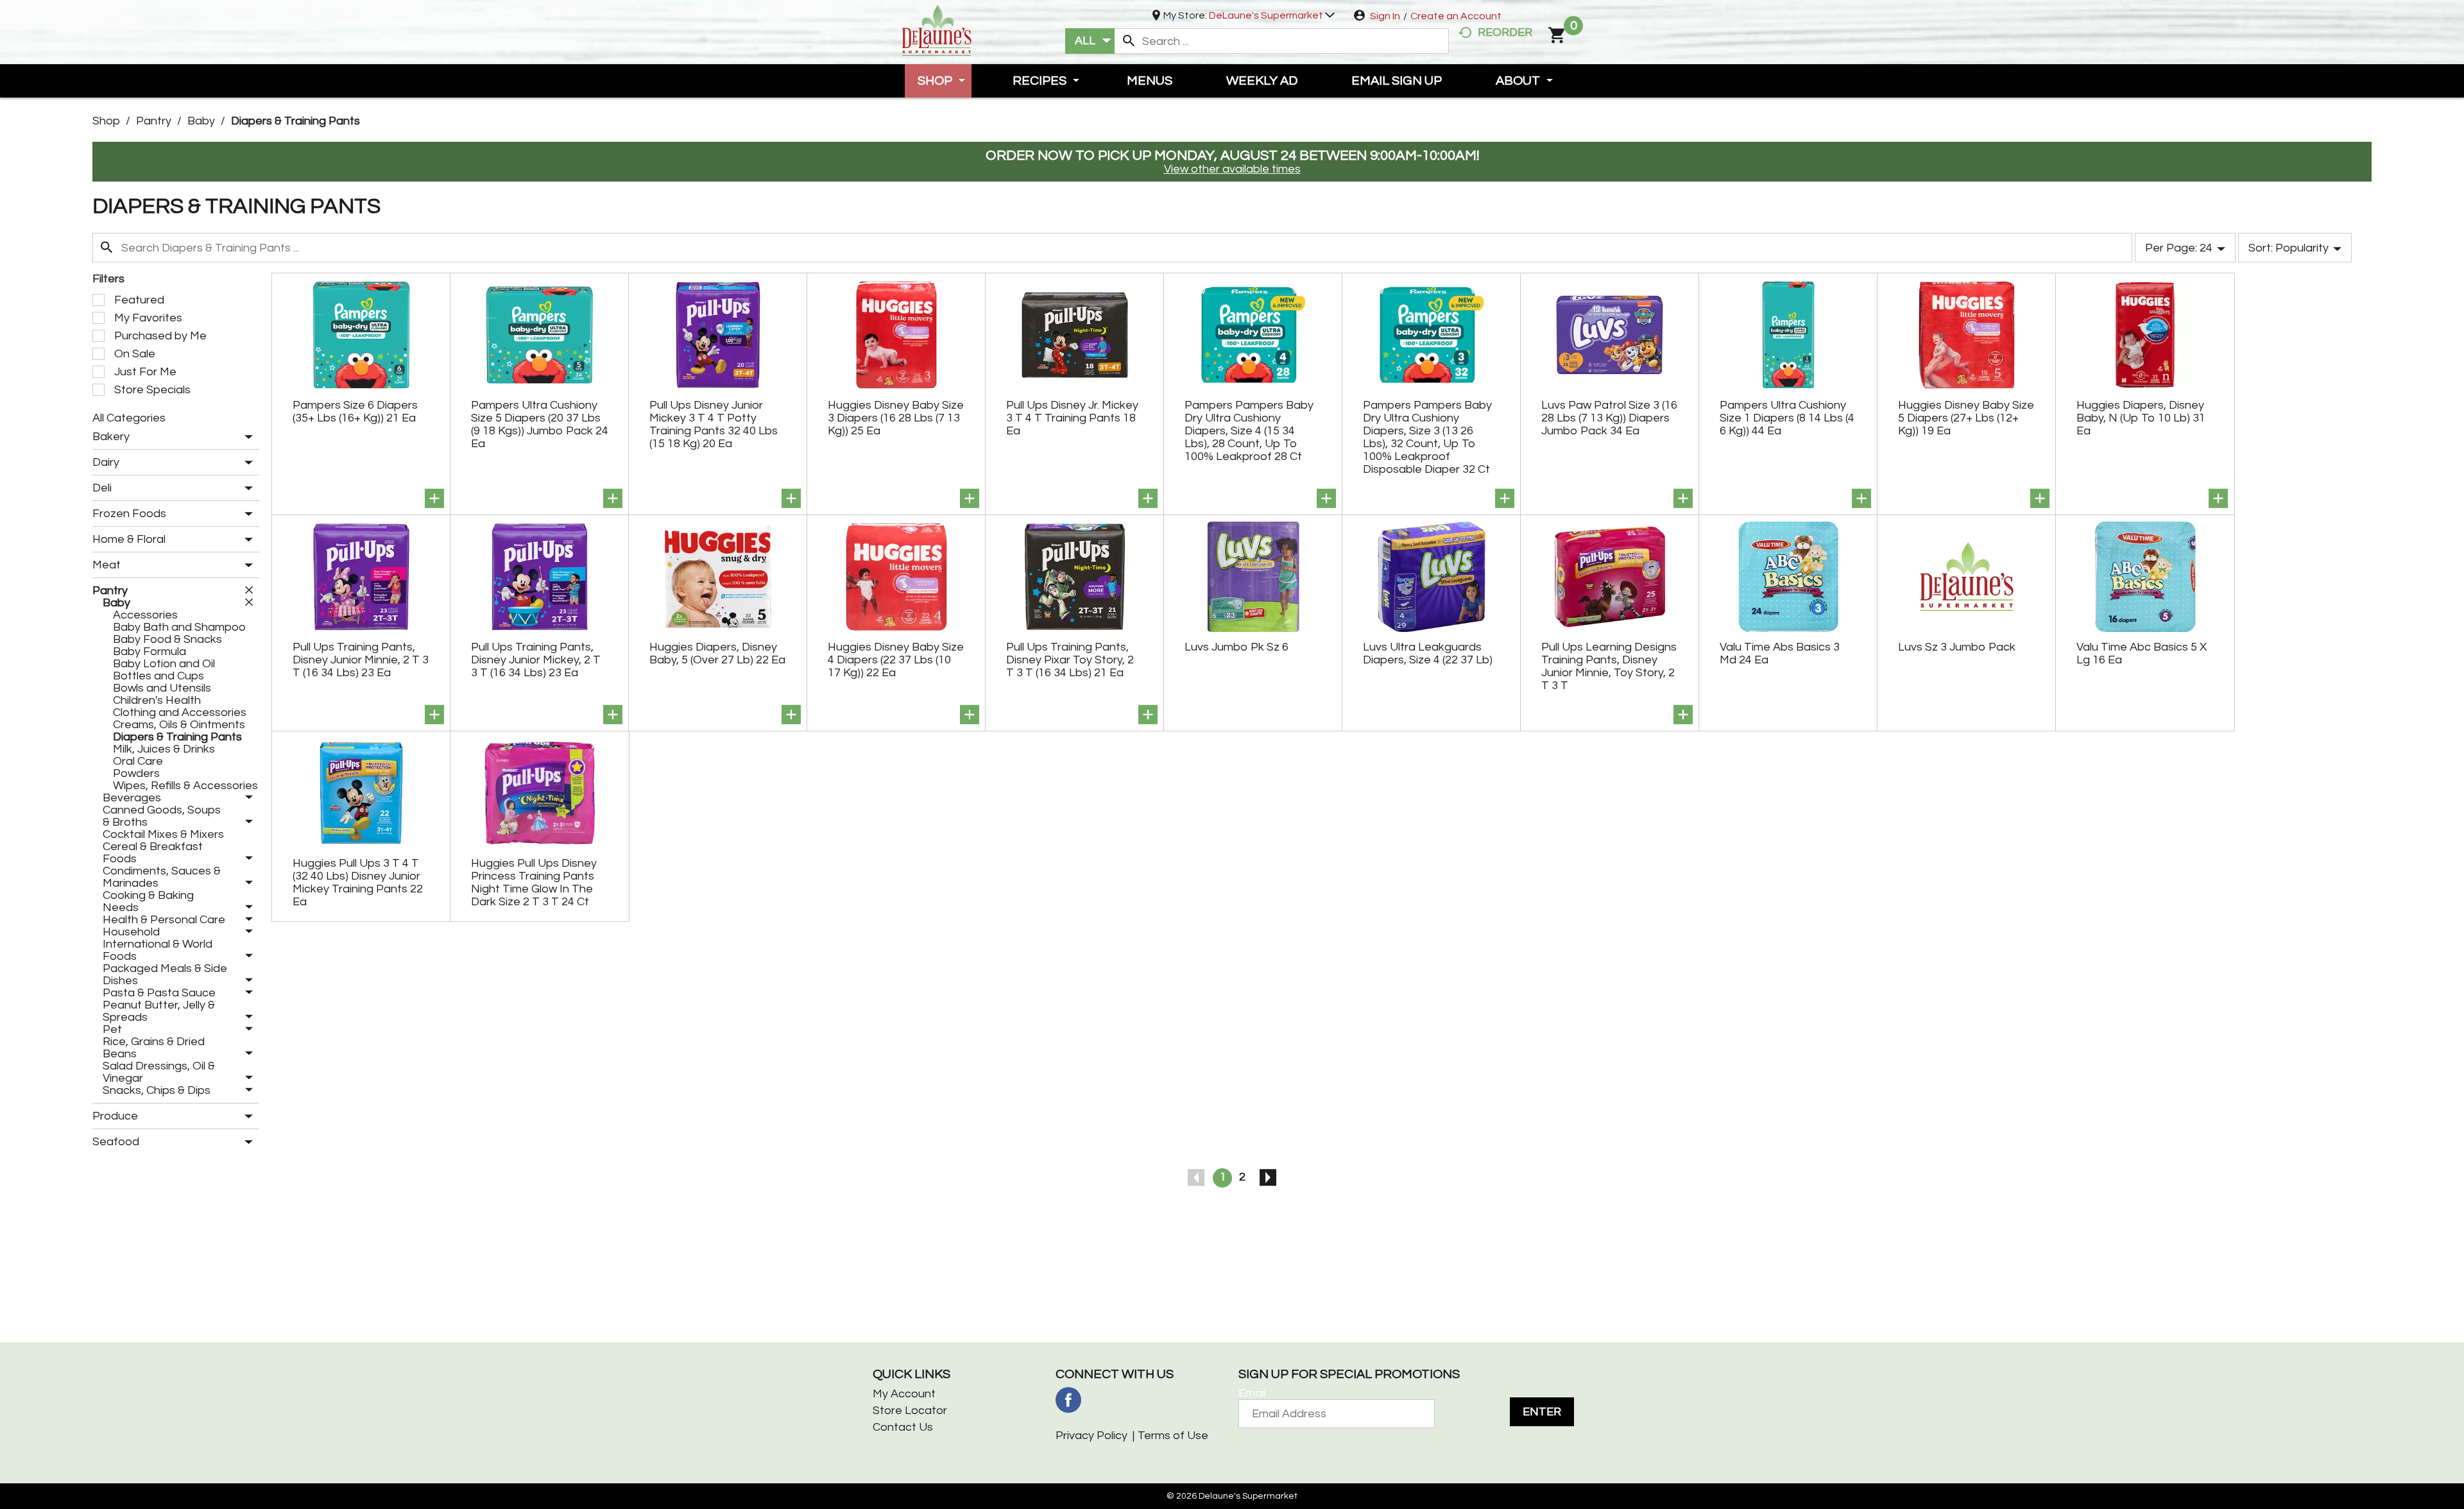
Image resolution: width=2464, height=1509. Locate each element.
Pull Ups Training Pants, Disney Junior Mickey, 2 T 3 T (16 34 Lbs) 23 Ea (536, 660)
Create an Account (1456, 16)
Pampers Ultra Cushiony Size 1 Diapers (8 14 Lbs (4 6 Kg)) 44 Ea (1787, 418)
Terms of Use (1173, 1436)
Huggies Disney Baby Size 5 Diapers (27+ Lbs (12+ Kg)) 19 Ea (1966, 418)
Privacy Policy (1091, 1436)
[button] (1272, 15)
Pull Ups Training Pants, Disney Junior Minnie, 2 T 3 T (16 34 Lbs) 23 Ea (361, 660)
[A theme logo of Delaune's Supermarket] (937, 29)
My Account (904, 1394)
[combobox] (1090, 41)
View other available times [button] (1232, 169)
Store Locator (910, 1411)
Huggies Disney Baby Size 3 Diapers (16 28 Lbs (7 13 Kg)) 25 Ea (896, 418)
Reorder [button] (1505, 32)
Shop (106, 121)
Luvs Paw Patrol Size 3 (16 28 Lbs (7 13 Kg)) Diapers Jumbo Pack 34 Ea (1609, 418)
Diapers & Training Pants (295, 121)
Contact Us (903, 1427)
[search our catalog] (1129, 41)
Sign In (1385, 16)
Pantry (154, 121)
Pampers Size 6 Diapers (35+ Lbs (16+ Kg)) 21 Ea (355, 412)
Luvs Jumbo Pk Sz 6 (1236, 647)
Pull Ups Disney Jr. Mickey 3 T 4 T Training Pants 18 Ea (1072, 418)
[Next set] (1267, 1178)
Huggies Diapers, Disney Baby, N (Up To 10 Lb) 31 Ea (2141, 418)
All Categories (129, 418)
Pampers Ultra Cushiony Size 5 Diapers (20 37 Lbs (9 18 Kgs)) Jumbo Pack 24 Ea (540, 424)
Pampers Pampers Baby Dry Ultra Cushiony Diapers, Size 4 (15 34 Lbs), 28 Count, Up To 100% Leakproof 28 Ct (1249, 431)
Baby (201, 121)
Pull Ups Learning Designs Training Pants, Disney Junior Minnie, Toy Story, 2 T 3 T (1609, 666)
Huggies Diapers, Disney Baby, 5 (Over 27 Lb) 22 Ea (717, 653)
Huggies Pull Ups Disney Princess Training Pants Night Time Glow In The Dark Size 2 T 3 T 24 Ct (534, 882)
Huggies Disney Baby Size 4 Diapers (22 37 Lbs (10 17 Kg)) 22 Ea (896, 660)
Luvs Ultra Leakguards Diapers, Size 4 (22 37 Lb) (1428, 653)
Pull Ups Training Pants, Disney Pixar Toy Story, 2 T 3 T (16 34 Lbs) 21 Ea (1070, 660)
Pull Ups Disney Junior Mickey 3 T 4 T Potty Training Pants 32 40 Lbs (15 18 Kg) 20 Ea (714, 424)
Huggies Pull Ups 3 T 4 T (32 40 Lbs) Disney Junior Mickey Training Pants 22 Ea (358, 882)
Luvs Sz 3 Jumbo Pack (1957, 647)
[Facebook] (1068, 1400)
